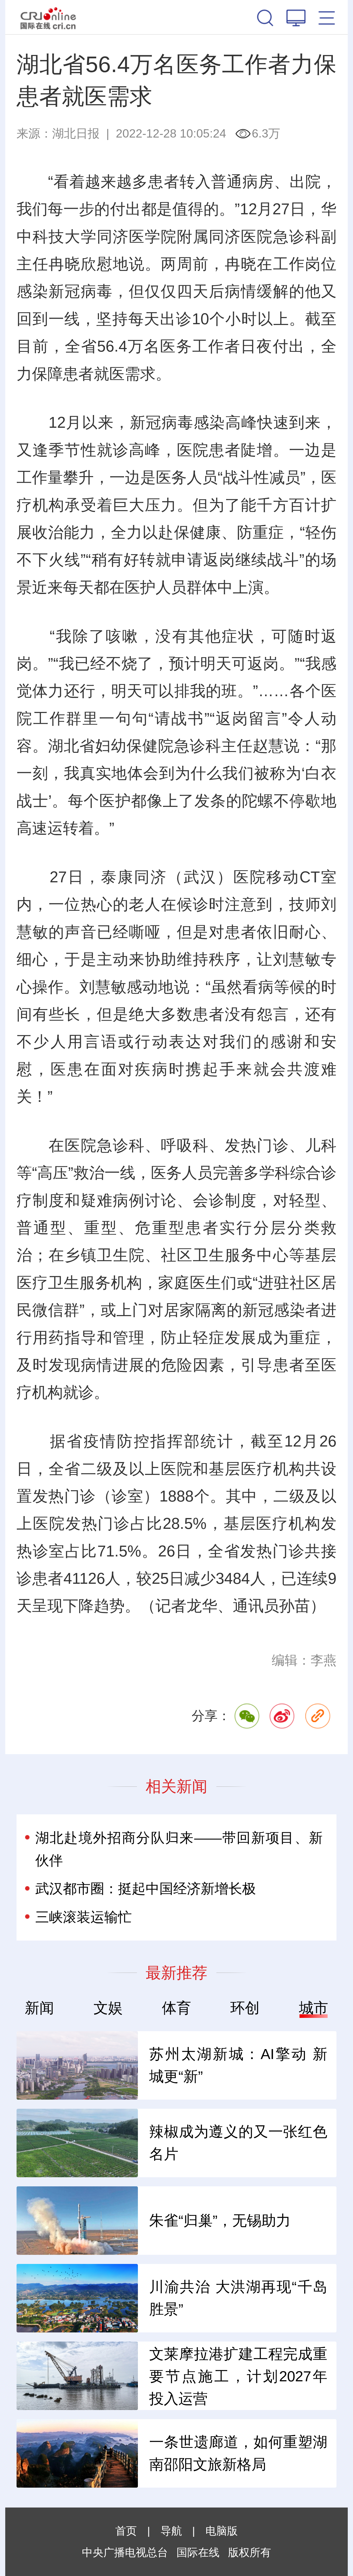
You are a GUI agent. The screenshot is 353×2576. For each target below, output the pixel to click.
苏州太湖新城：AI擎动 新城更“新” (238, 2065)
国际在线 (48, 17)
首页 (126, 2531)
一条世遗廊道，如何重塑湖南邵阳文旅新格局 (238, 2453)
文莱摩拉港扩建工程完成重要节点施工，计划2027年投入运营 (238, 2376)
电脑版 (222, 2531)
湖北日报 (76, 133)
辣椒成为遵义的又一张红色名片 (238, 2143)
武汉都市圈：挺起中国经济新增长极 (146, 1889)
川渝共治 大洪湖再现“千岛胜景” (238, 2298)
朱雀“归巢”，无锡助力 (220, 2220)
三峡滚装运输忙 (84, 1917)
